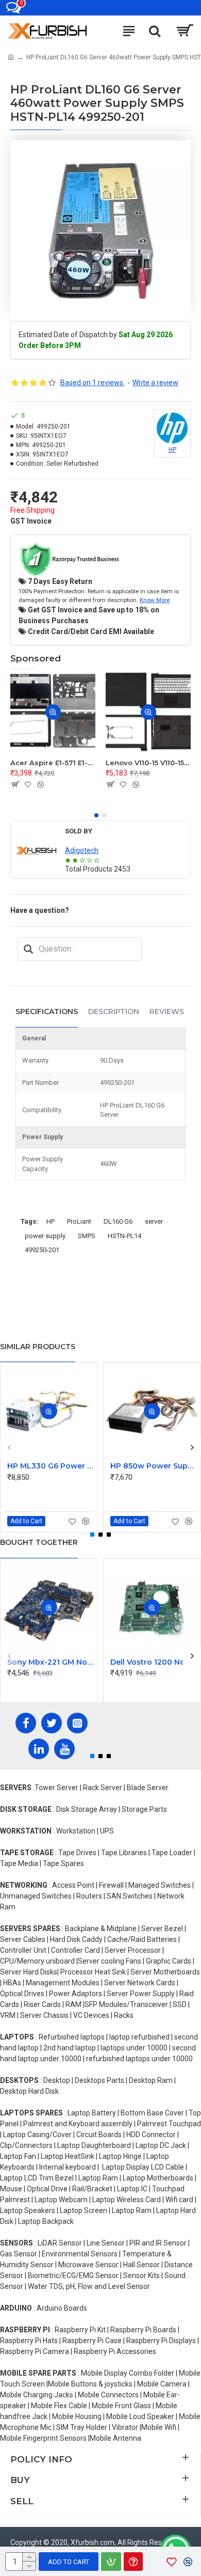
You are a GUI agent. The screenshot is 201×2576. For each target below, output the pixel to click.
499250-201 (42, 1250)
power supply (45, 1236)
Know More (155, 600)
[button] (96, 815)
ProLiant (79, 1221)
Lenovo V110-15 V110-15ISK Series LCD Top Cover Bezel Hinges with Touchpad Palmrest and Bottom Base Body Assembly (148, 763)
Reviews (167, 1012)
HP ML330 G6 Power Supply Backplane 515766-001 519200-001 (51, 1466)
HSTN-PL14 (124, 1236)
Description (114, 1012)
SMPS (87, 1236)
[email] (28, 949)
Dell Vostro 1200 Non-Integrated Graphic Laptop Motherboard (154, 1662)
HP (51, 1221)
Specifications (47, 1012)
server (154, 1221)
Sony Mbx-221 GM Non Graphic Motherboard (51, 1662)
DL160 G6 (118, 1221)
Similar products (38, 1347)
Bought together (39, 1542)
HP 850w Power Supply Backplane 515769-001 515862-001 (154, 1466)
